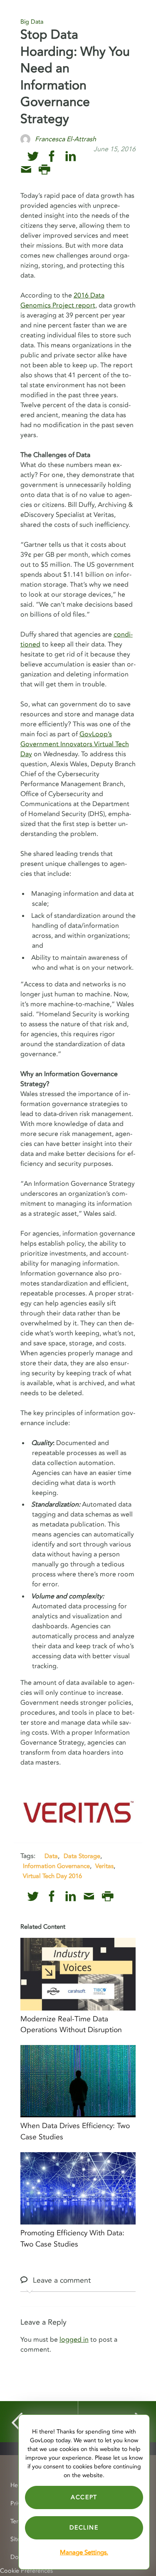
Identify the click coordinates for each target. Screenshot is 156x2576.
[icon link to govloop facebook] (52, 156)
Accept (84, 2497)
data (51, 1856)
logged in (74, 2340)
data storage (82, 1856)
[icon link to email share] (26, 170)
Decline (84, 2528)
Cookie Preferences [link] (26, 2571)
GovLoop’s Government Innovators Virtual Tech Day (75, 744)
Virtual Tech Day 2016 (52, 1876)
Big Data (32, 22)
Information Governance (56, 1866)
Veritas (104, 1866)
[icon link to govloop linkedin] (71, 156)
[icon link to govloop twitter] (33, 156)
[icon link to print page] (44, 170)
